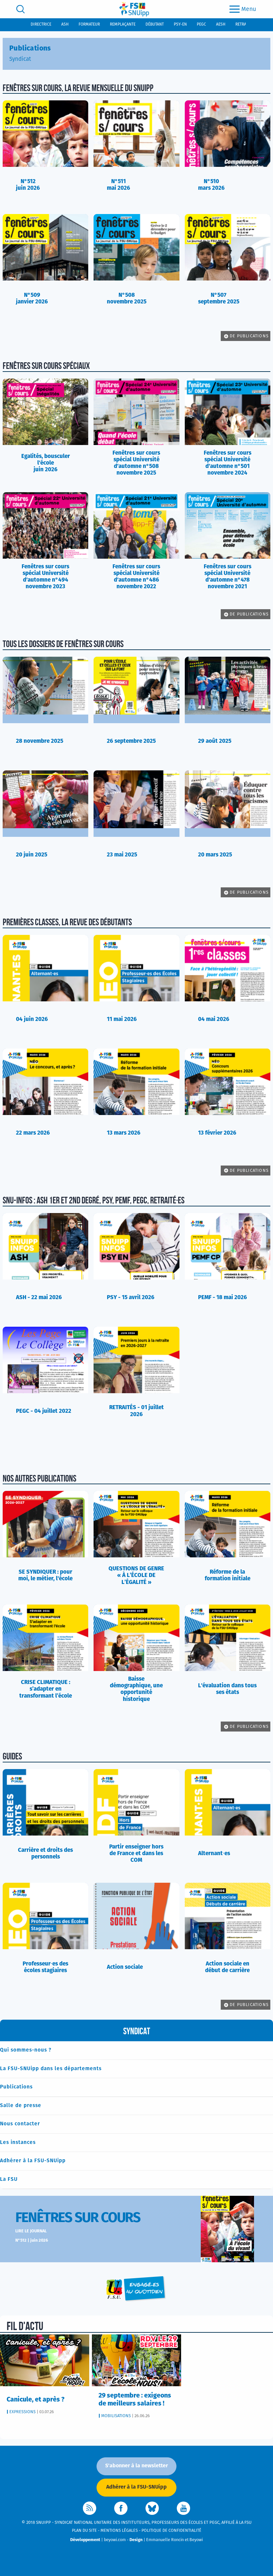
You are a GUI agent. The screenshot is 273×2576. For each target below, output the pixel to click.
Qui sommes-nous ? (26, 2050)
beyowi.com (115, 2540)
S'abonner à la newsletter (136, 2466)
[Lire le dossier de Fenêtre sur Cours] (227, 2229)
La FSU (9, 2179)
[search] (20, 9)
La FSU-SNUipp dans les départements (51, 2069)
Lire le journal (31, 2231)
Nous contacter (20, 2124)
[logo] (134, 9)
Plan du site (84, 2531)
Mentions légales (119, 2531)
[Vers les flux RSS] (90, 2508)
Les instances (18, 2142)
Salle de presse (21, 2106)
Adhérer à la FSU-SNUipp (33, 2161)
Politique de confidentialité (171, 2531)
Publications (16, 2087)
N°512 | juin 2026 (32, 2240)
